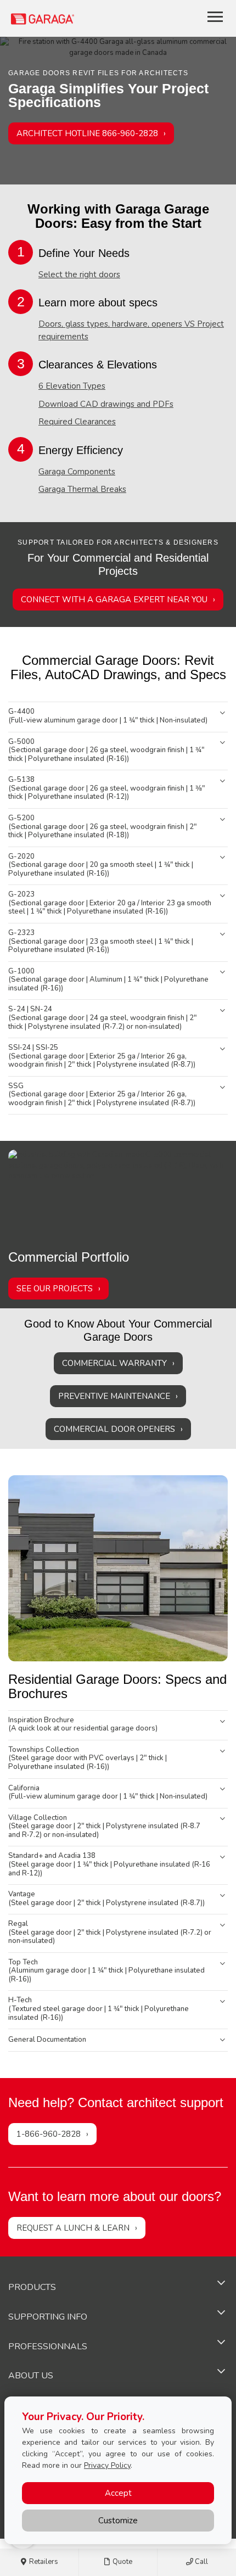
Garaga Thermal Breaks (82, 489)
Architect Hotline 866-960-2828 (87, 133)
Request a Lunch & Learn (73, 2228)
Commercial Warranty (114, 1363)
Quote (122, 2562)
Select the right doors (79, 275)
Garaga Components (77, 472)
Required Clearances (77, 422)
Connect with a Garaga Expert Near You (114, 600)
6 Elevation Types (72, 386)
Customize (118, 2521)
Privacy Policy (107, 2465)
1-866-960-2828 (49, 2134)
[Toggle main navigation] (215, 16)
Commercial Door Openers (114, 1429)
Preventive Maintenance (114, 1396)
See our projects (55, 1289)
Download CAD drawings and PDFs (106, 404)
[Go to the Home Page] (75, 18)
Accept (118, 2493)
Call (201, 2562)
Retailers (43, 2562)
